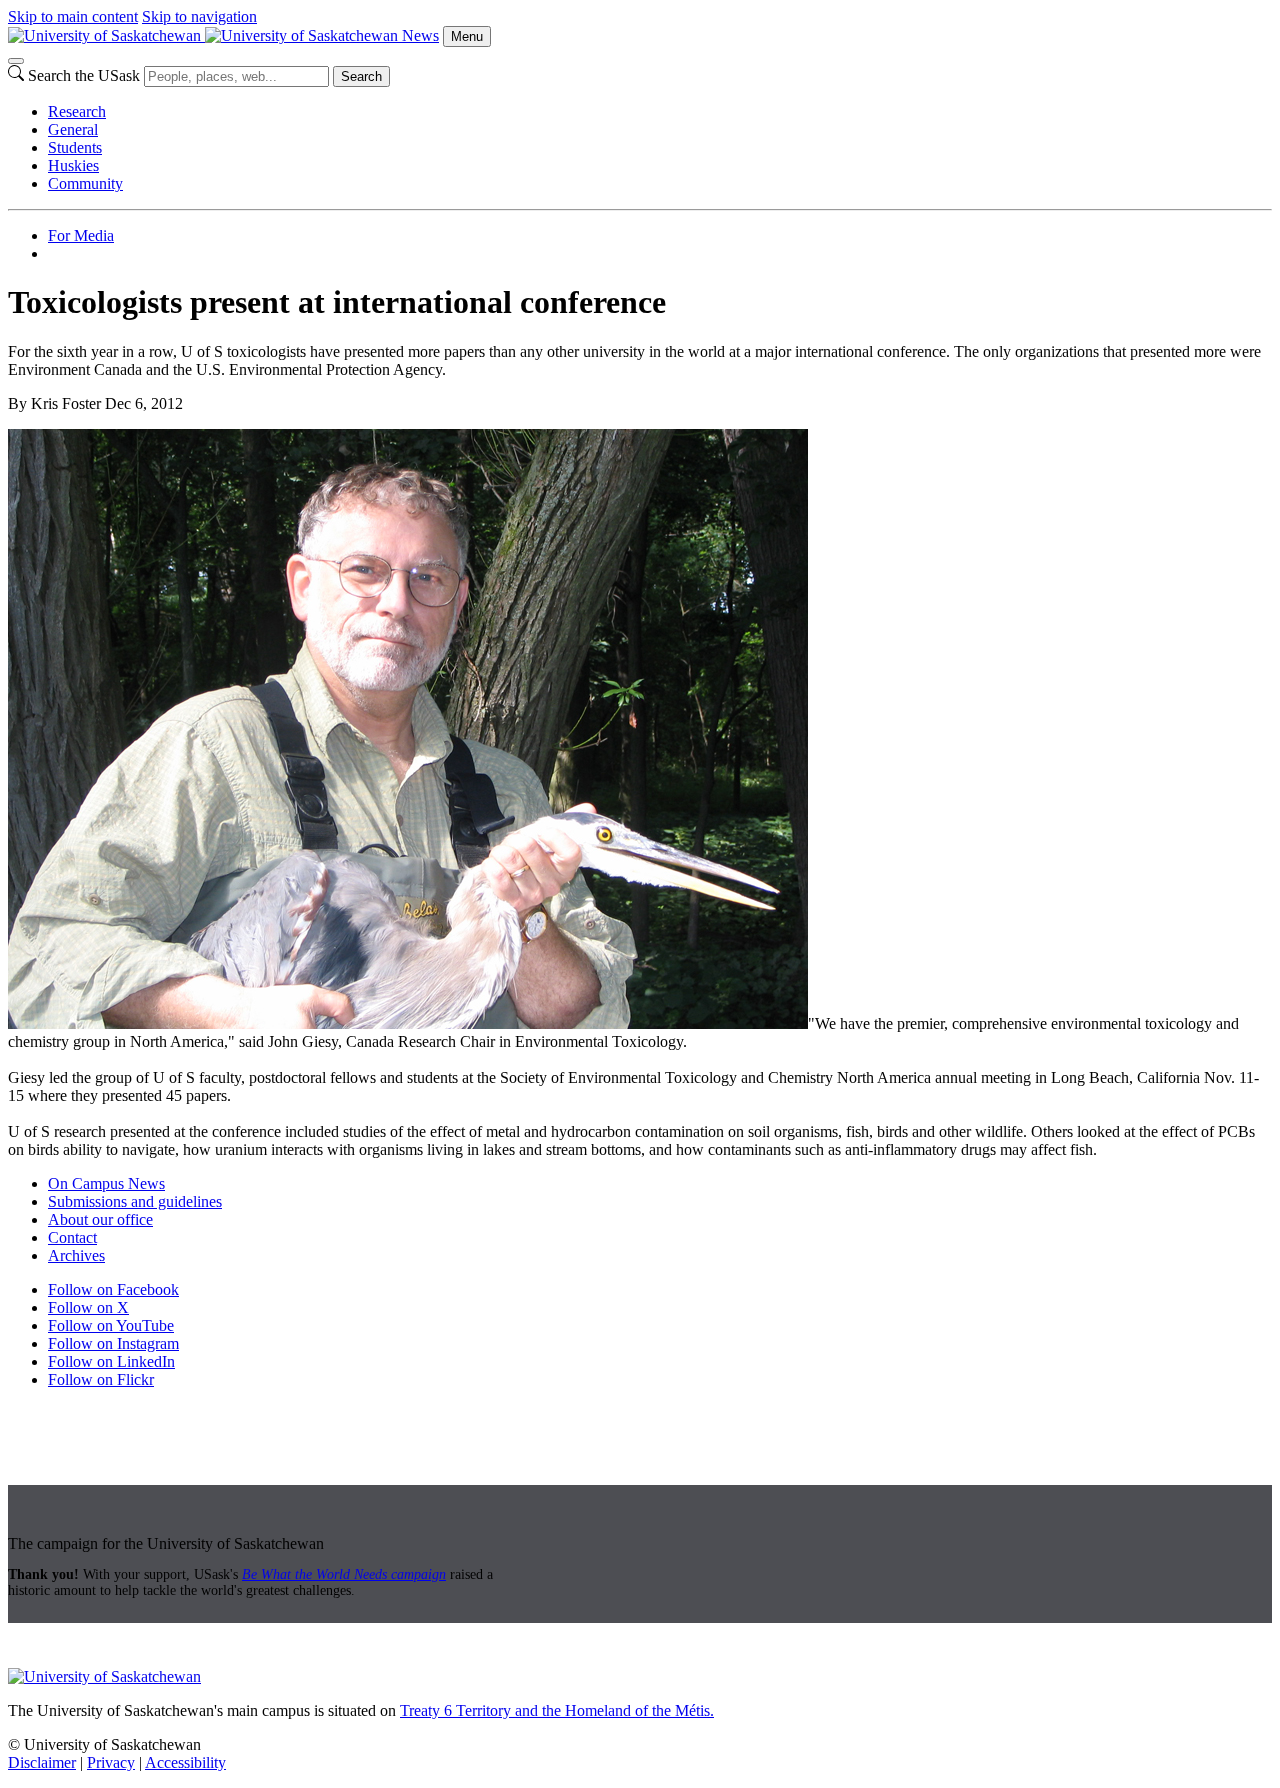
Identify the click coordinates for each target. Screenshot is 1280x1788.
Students (75, 147)
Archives (76, 1255)
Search (361, 76)
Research (77, 111)
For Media (81, 235)
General (73, 129)
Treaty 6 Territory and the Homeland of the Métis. (557, 1710)
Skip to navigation (199, 16)
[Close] (16, 61)
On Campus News (106, 1183)
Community (85, 183)
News (420, 35)
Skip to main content (73, 16)
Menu (467, 36)
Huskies (73, 165)
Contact (72, 1237)
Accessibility (185, 1762)
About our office (100, 1219)
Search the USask (84, 75)
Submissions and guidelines (135, 1201)
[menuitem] (660, 112)
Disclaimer (42, 1762)
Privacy (111, 1762)
